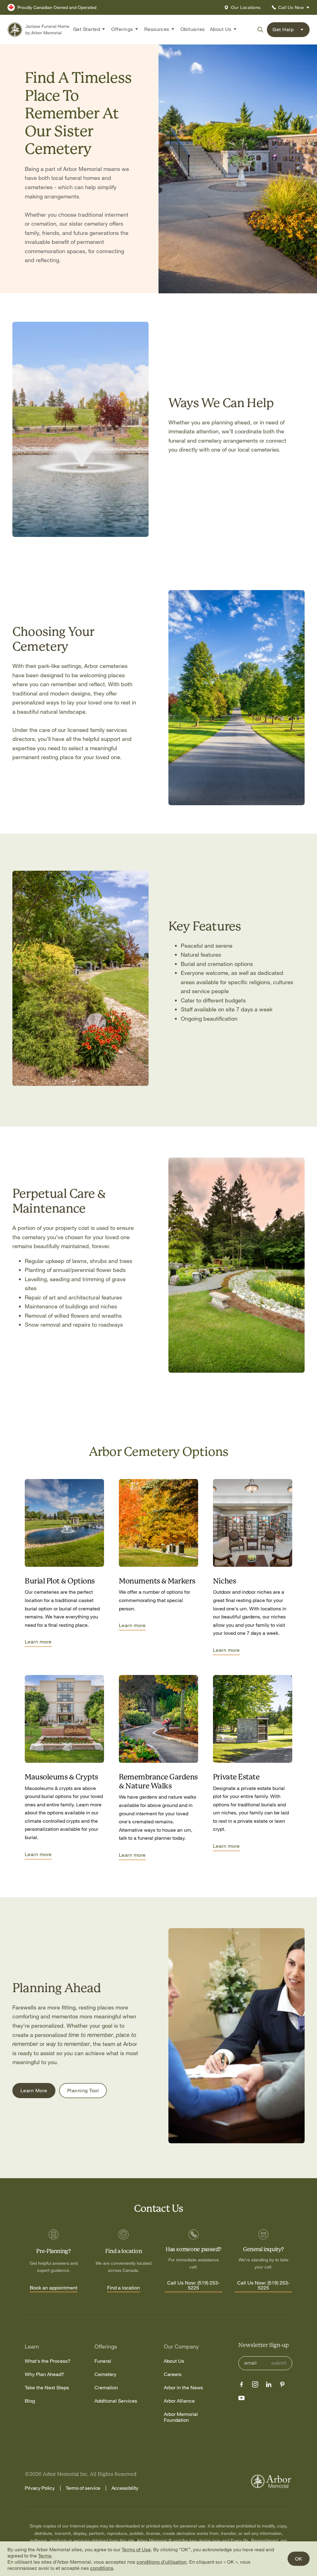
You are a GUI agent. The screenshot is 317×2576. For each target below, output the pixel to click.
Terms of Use (136, 2549)
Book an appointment (54, 2288)
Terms (45, 2556)
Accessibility (125, 2488)
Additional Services (116, 2401)
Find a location (124, 2288)
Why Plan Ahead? (44, 2374)
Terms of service (83, 2488)
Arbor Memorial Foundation (181, 2417)
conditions (102, 2568)
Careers (173, 2374)
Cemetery (105, 2374)
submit (279, 2363)
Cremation (106, 2388)
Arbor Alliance (179, 2401)
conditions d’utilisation (162, 2562)
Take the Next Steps (47, 2388)
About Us (174, 2361)
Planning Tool (83, 2090)
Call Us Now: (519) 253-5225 (193, 2285)
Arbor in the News (183, 2388)
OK (299, 2559)
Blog (30, 2401)
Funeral (103, 2361)
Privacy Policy (40, 2488)
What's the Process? (48, 2361)
